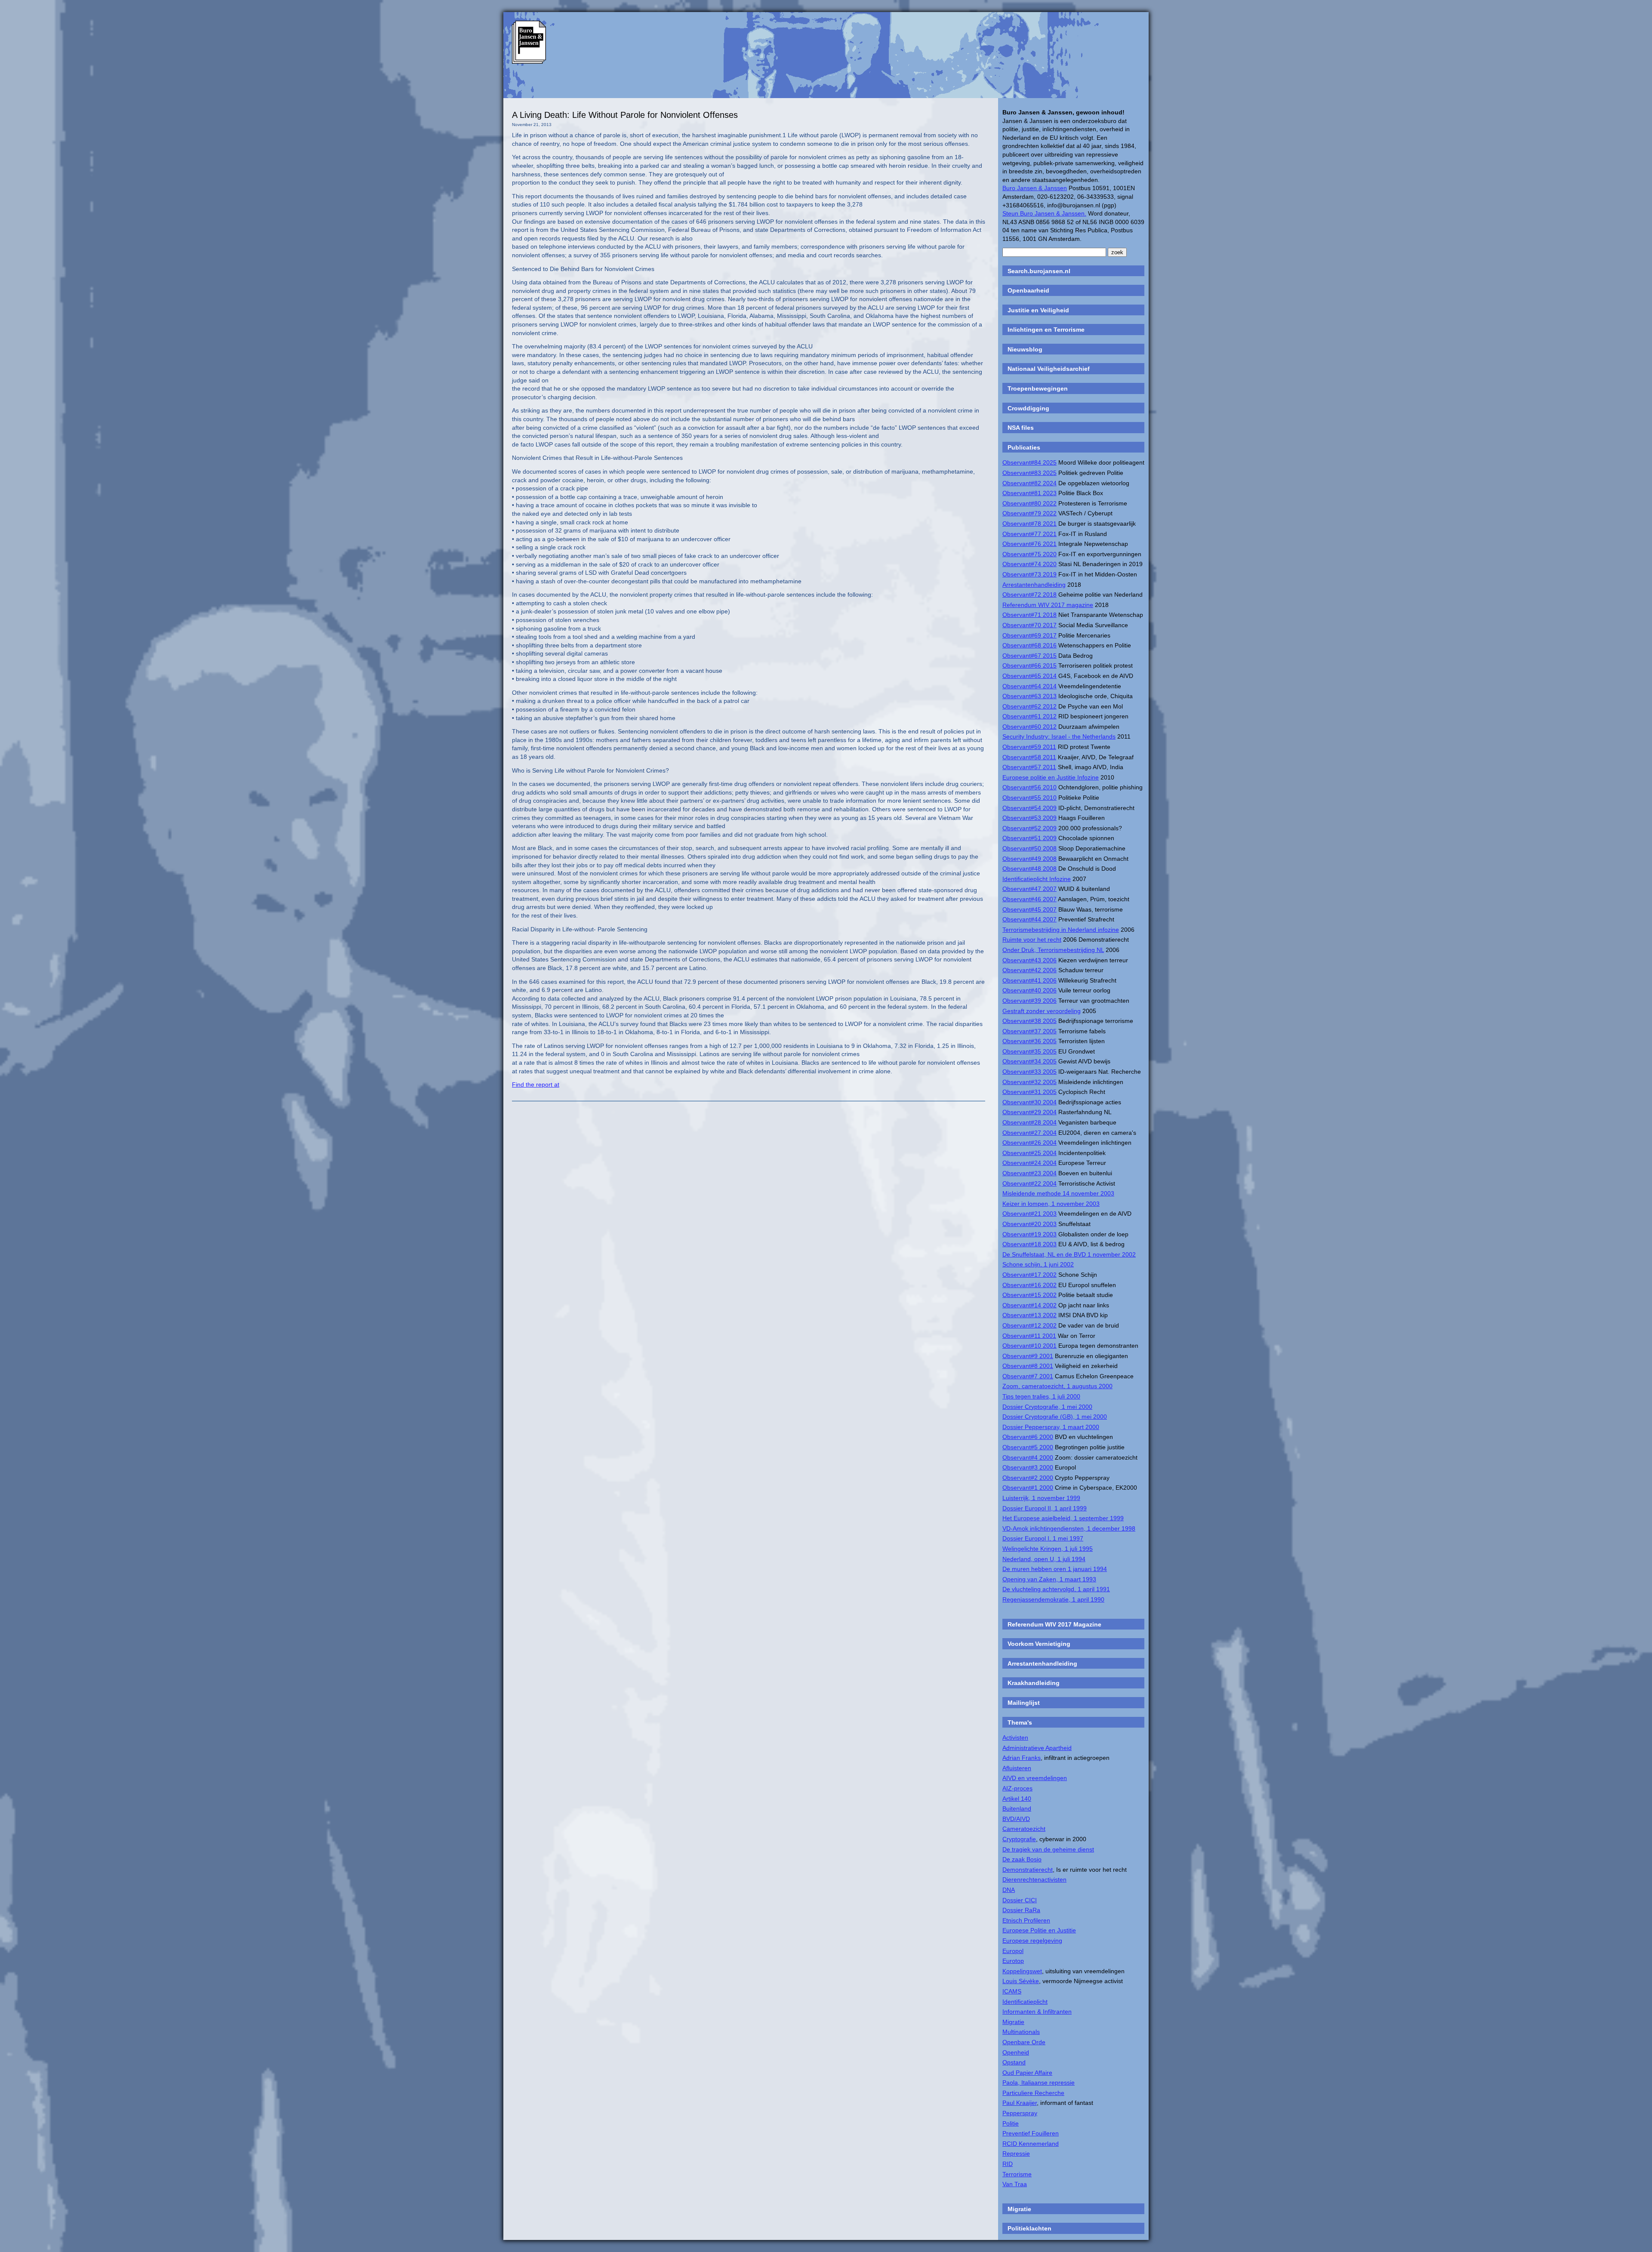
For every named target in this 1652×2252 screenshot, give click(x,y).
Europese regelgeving (1032, 1941)
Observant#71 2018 (1029, 615)
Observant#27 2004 (1029, 1133)
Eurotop (1013, 1961)
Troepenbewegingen (1038, 388)
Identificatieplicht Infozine (1037, 879)
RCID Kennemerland (1031, 2144)
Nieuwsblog (1025, 349)
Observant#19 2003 (1029, 1234)
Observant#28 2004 (1029, 1122)
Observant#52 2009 (1029, 828)
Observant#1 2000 (1028, 1488)
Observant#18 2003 (1029, 1244)
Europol (1013, 1951)
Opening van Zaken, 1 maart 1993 (1049, 1579)
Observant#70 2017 (1029, 625)
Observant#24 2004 (1029, 1163)
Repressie (1016, 2153)
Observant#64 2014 (1029, 686)
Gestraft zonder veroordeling (1042, 1011)
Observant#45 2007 (1029, 909)
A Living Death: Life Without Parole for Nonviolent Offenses (625, 115)
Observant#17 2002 (1029, 1275)
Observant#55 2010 (1029, 798)
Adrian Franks (1022, 1758)
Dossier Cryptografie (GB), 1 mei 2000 (1055, 1417)
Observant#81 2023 (1029, 493)
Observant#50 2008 (1029, 848)
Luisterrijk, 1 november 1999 (1041, 1498)
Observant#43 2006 (1029, 960)
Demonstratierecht (1028, 1870)
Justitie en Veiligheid (1038, 310)
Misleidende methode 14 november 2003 (1058, 1193)
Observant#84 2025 (1029, 462)
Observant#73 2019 (1029, 574)
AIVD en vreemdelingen (1035, 1778)
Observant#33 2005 (1029, 1072)
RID (1008, 2164)
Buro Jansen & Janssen (1035, 188)
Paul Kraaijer (1020, 2103)
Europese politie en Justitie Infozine (1051, 777)
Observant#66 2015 (1029, 665)
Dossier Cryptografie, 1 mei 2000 (1047, 1407)
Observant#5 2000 (1028, 1447)
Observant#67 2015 (1029, 656)
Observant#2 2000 (1028, 1478)
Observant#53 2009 (1029, 818)
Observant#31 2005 (1029, 1092)
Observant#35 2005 (1029, 1051)
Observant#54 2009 (1029, 808)
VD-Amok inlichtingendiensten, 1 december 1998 (1069, 1528)
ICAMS (1012, 1991)
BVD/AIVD (1016, 1819)
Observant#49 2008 (1029, 859)
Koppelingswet (1022, 1971)
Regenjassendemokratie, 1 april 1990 (1053, 1599)
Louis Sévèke (1021, 1981)
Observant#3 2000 (1028, 1467)
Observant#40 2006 (1029, 990)
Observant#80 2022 (1029, 503)
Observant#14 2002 (1029, 1305)
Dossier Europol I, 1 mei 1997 (1043, 1538)
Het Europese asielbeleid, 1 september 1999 (1063, 1518)
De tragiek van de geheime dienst (1048, 1849)
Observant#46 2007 (1029, 899)
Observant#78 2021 (1029, 524)
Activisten (1015, 1738)
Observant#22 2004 (1029, 1183)
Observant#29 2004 (1029, 1112)
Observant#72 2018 (1029, 595)
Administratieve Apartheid (1037, 1748)
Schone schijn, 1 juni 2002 (1038, 1264)
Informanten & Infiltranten (1037, 2012)
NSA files (1021, 428)
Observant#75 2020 (1029, 554)
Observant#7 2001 (1028, 1376)
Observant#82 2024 (1029, 483)
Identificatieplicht (1025, 2002)
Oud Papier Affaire (1027, 2073)
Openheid (1016, 2052)
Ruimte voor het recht (1032, 940)
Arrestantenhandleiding (1034, 585)
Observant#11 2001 (1029, 1336)
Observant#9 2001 (1028, 1356)
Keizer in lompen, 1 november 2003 (1051, 1204)
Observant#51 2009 (1029, 838)
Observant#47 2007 (1029, 889)
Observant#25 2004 (1029, 1153)
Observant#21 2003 (1029, 1214)
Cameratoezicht (1024, 1829)
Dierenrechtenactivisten (1034, 1879)
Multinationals (1021, 2032)
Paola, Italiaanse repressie (1039, 2083)
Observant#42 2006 (1029, 970)
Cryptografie (1019, 1839)
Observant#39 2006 (1029, 1001)
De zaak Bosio (1022, 1859)
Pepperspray (1020, 2113)
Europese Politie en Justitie (1039, 1930)
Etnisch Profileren (1026, 1920)
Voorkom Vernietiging (1039, 1644)
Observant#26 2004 (1029, 1143)
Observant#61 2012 (1029, 716)
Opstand (1014, 2062)
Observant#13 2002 (1029, 1315)
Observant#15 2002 (1029, 1295)
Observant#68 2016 (1029, 645)
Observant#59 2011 (1029, 747)
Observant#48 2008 (1029, 869)
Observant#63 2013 (1029, 696)
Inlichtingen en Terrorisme (1046, 330)
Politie (1011, 2123)
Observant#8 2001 (1028, 1366)
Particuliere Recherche (1033, 2093)
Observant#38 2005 (1029, 1021)
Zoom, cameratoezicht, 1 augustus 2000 (1057, 1386)
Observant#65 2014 (1029, 676)
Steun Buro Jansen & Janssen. (1044, 213)
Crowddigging (1028, 408)
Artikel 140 (1017, 1799)
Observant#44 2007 (1029, 919)
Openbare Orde (1024, 2042)
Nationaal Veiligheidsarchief (1049, 369)
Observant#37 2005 (1029, 1031)
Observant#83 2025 (1029, 473)
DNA (1009, 1890)
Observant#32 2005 (1029, 1082)
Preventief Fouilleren (1031, 2133)
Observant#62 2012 (1029, 706)
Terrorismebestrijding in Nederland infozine (1061, 930)
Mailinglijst (1024, 1703)
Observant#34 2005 (1029, 1061)
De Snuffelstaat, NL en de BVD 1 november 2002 (1069, 1254)
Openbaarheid (1028, 290)
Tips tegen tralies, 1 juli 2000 (1041, 1396)
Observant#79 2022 (1029, 513)
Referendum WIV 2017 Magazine (1054, 1624)
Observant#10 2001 (1029, 1346)
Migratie (1013, 2022)
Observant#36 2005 (1029, 1041)
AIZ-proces (1017, 1788)
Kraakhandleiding (1034, 1683)
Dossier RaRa (1021, 1910)
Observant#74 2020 (1029, 564)
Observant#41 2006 (1029, 980)
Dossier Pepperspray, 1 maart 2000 (1051, 1427)
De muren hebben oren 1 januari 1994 (1055, 1569)
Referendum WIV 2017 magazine (1048, 605)
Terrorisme (1017, 2174)
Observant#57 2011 (1029, 767)
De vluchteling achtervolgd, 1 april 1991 (1056, 1589)
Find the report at (536, 1084)
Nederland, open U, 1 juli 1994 (1044, 1559)
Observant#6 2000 (1028, 1437)
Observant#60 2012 (1029, 727)
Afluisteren (1017, 1768)
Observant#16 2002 (1029, 1285)
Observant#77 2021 (1029, 534)
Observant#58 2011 (1029, 757)
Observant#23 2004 (1029, 1173)
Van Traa (1015, 2184)
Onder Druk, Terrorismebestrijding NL (1053, 950)
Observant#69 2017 (1029, 635)
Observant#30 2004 (1029, 1102)
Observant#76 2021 (1029, 544)
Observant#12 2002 (1029, 1325)
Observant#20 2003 (1029, 1224)
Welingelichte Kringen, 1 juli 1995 (1048, 1549)
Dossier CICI (1020, 1900)
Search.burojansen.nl (1039, 271)
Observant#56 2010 (1029, 787)
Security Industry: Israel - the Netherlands (1059, 736)
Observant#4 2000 (1028, 1457)
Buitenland (1017, 1808)
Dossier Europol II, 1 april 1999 (1045, 1508)
